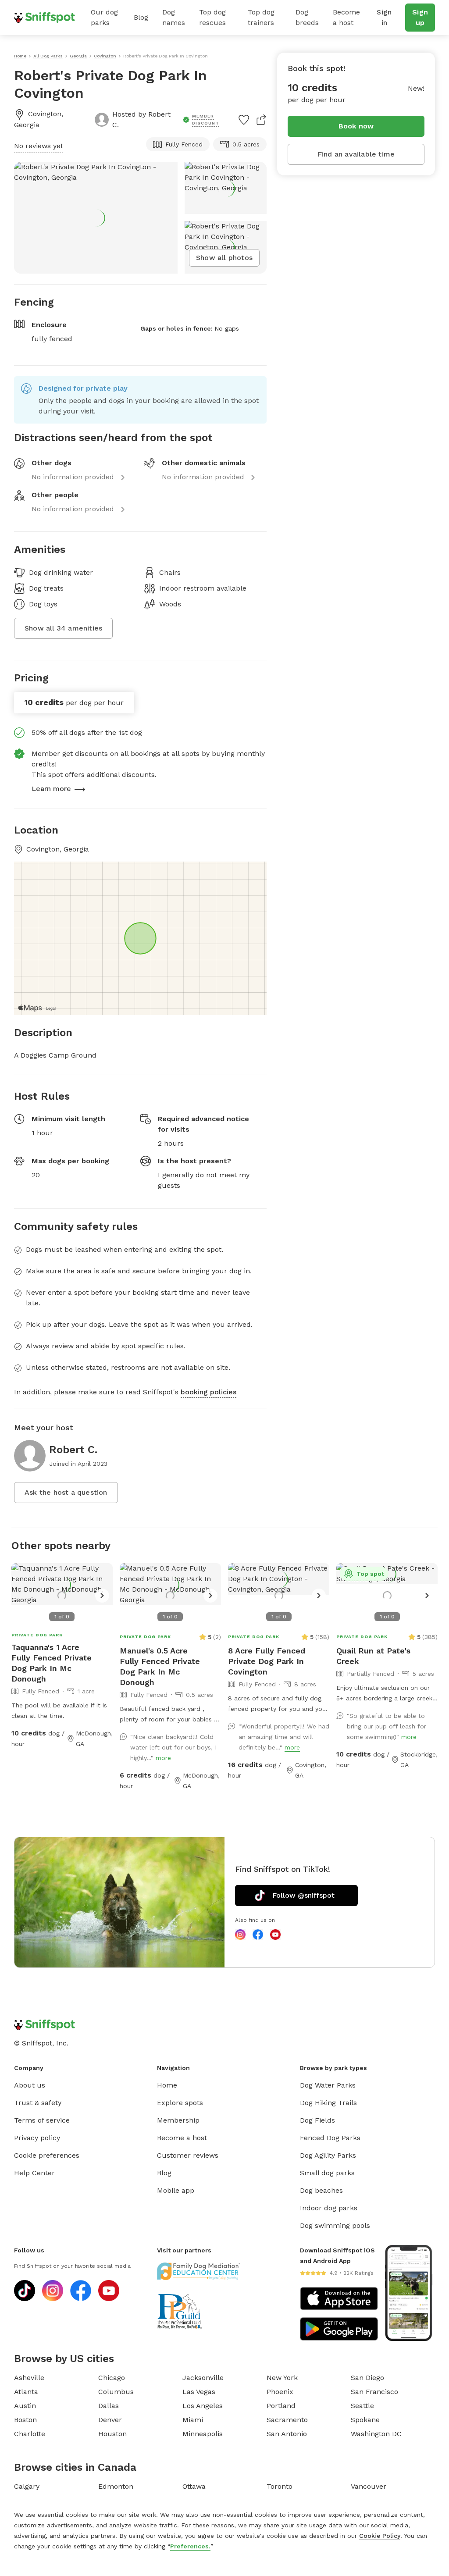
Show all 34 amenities (63, 628)
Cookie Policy (380, 2536)
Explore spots (180, 2103)
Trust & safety (38, 2103)
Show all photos (224, 258)
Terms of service (42, 2120)
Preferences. (190, 2546)
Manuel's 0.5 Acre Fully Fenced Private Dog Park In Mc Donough (160, 1666)
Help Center (34, 2173)
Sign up (420, 17)
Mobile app (176, 2190)
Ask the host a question (66, 1492)
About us (30, 2085)
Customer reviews (188, 2155)
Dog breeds (307, 17)
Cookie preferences (47, 2155)
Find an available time (356, 154)
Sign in (384, 17)
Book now (356, 126)
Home (167, 2085)
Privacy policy (37, 2138)
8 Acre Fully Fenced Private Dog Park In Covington (267, 1661)
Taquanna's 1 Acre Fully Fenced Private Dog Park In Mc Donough (52, 1663)
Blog (141, 17)
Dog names (174, 17)
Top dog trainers (261, 17)
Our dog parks (104, 17)
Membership (178, 2120)
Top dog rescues (212, 17)
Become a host (346, 17)
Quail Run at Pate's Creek (373, 1656)
